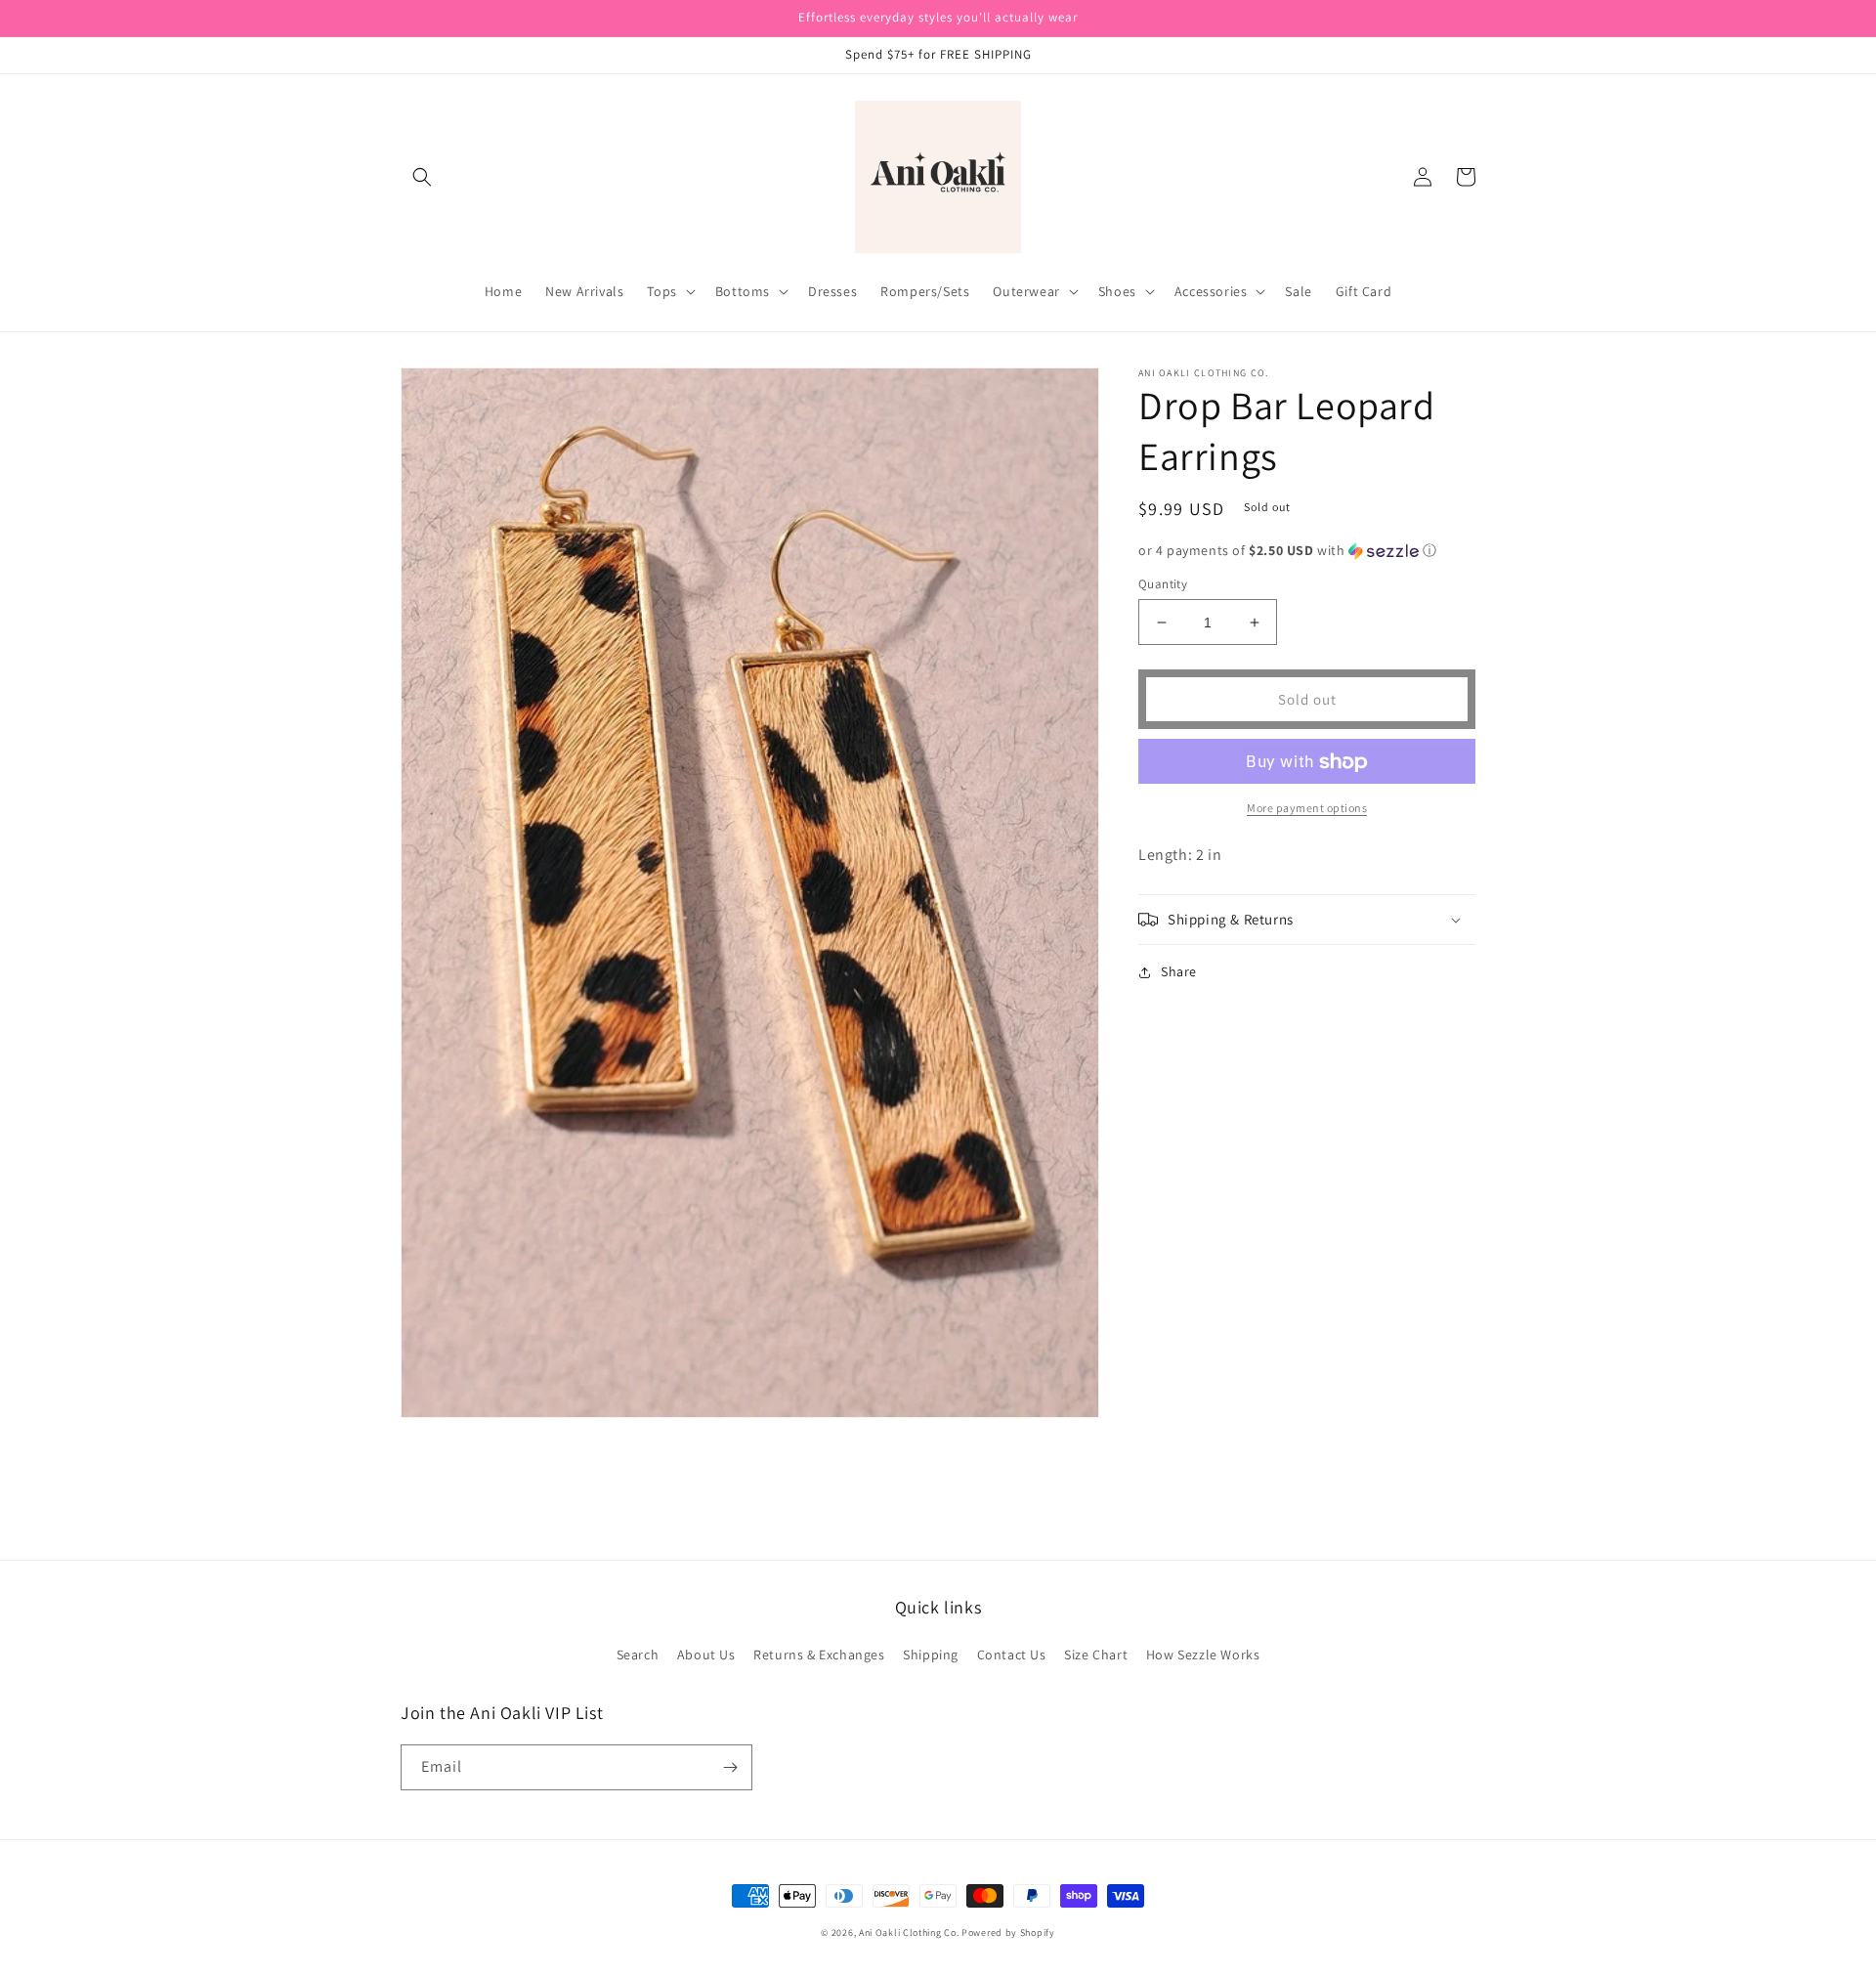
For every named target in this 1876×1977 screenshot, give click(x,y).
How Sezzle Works (1203, 1655)
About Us (706, 1655)
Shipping (931, 1655)
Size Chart (1096, 1655)
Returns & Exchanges (819, 1655)
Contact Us (1012, 1655)
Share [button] (1179, 971)
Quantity (1163, 584)
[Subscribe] (730, 1767)
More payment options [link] (1307, 809)
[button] (422, 177)
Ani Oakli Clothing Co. (910, 1933)
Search (638, 1655)
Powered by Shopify (1008, 1933)
